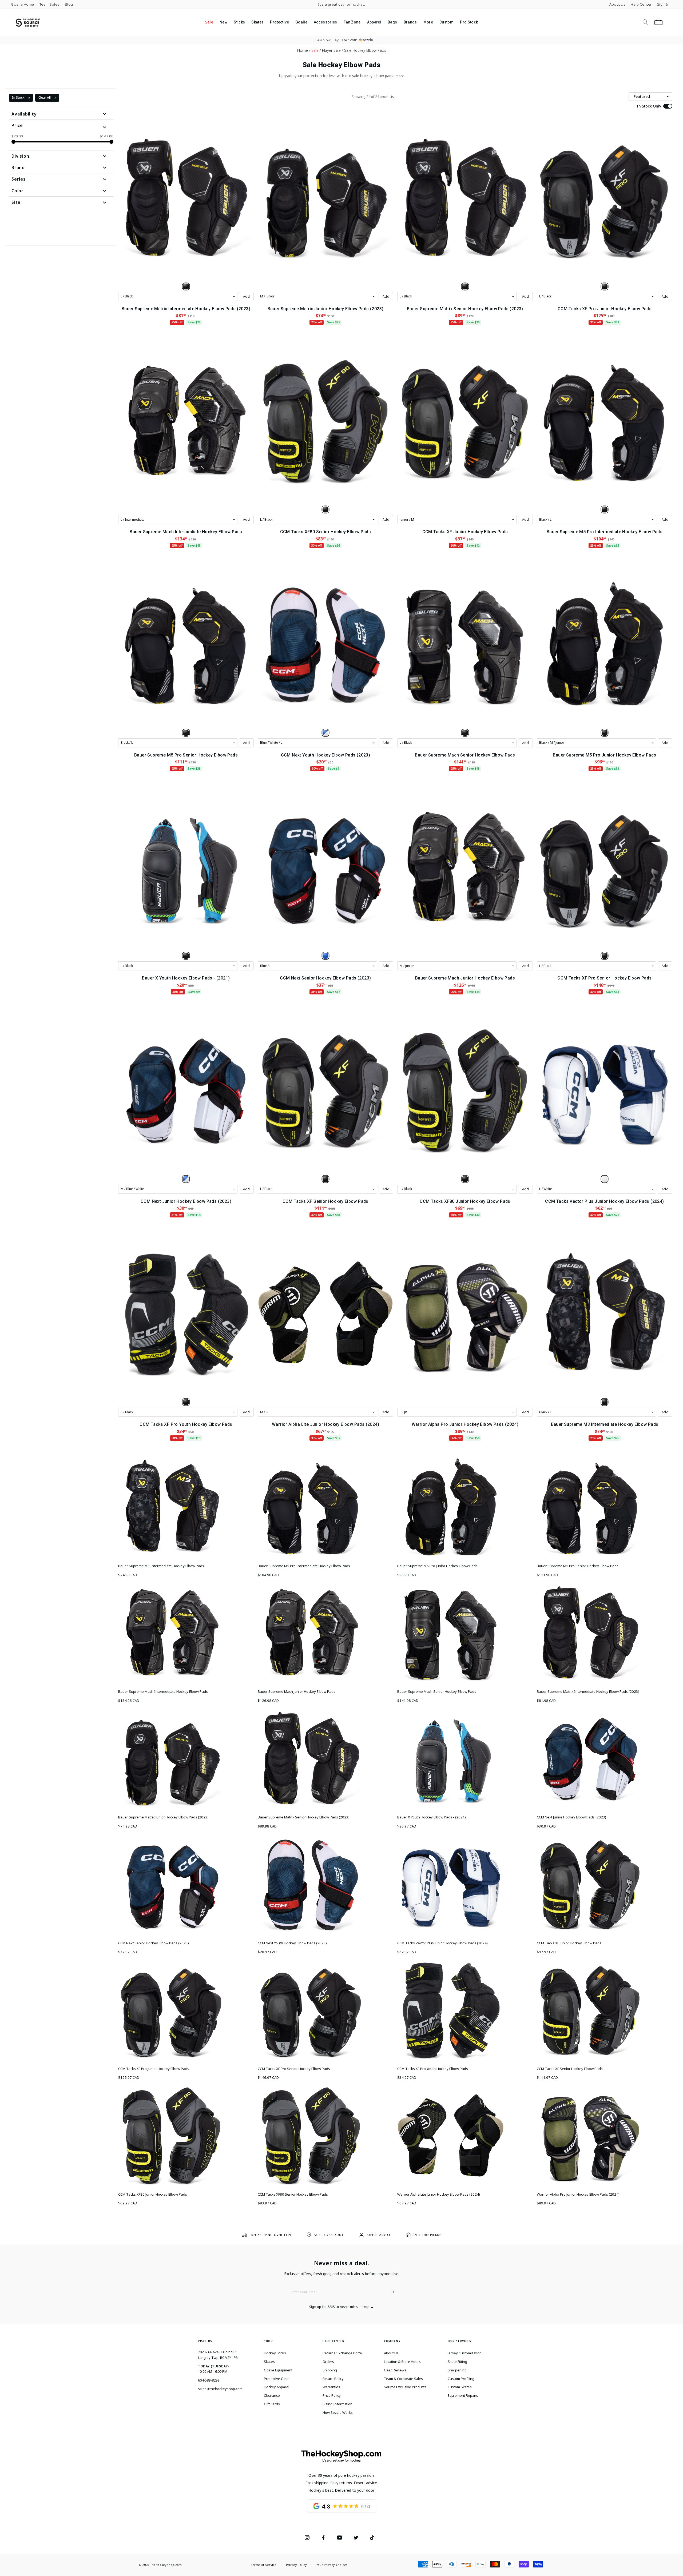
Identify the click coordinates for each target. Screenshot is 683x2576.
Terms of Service (264, 2565)
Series (19, 179)
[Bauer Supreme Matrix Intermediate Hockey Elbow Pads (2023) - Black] (186, 286)
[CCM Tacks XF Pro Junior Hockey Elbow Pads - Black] (605, 286)
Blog (69, 4)
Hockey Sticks (275, 2353)
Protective (279, 22)
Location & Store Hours (402, 2362)
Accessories (325, 22)
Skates (257, 22)
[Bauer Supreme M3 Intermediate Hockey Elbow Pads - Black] (605, 1402)
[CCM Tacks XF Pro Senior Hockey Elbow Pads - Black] (605, 956)
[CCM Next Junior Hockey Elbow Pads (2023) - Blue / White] (186, 1179)
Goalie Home (23, 4)
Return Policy (333, 2379)
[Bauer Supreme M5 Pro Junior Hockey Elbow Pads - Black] (605, 733)
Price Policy (332, 2395)
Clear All (45, 97)
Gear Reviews (395, 2370)
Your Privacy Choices (332, 2565)
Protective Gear (276, 2379)
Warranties (331, 2387)
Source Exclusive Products (405, 2387)
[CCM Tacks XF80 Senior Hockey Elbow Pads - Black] (325, 509)
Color (17, 191)
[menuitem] (209, 22)
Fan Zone (352, 22)
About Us (617, 4)
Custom (446, 22)
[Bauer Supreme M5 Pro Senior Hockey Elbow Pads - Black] (186, 733)
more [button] (400, 76)
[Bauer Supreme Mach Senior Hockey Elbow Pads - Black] (465, 733)
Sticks (239, 22)
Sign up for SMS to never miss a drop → (342, 2307)
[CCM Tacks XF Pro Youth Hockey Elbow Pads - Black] (186, 1402)
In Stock (18, 97)
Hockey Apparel (277, 2387)
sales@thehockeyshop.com (220, 2389)
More (428, 22)
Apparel (374, 22)
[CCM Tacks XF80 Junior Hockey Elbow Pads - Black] (465, 1179)
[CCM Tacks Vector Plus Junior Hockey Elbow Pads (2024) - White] (605, 1179)
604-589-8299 (209, 2380)
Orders (328, 2362)
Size (16, 202)
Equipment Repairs (463, 2395)
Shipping (330, 2370)
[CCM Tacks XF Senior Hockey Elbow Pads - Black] (325, 1179)
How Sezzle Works (338, 2412)
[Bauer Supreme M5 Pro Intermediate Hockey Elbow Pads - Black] (605, 509)
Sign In (663, 4)
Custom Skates (460, 2387)
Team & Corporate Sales (403, 2379)
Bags (392, 22)
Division (20, 156)
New (223, 22)
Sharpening (457, 2370)
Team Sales (49, 4)
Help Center (641, 4)
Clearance (272, 2395)
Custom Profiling (461, 2379)
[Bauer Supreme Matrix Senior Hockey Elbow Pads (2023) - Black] (465, 286)
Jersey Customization (465, 2353)
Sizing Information (337, 2404)
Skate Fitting (457, 2362)
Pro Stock (469, 22)
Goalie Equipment (278, 2370)
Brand (18, 168)
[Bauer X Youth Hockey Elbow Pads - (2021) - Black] (186, 956)
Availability (24, 114)
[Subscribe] (391, 2292)
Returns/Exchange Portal (343, 2353)
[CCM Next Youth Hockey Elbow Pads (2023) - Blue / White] (325, 733)
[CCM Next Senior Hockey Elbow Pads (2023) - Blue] (325, 956)
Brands (410, 22)
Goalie (301, 22)
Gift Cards (272, 2404)
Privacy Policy (296, 2565)
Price (17, 125)
